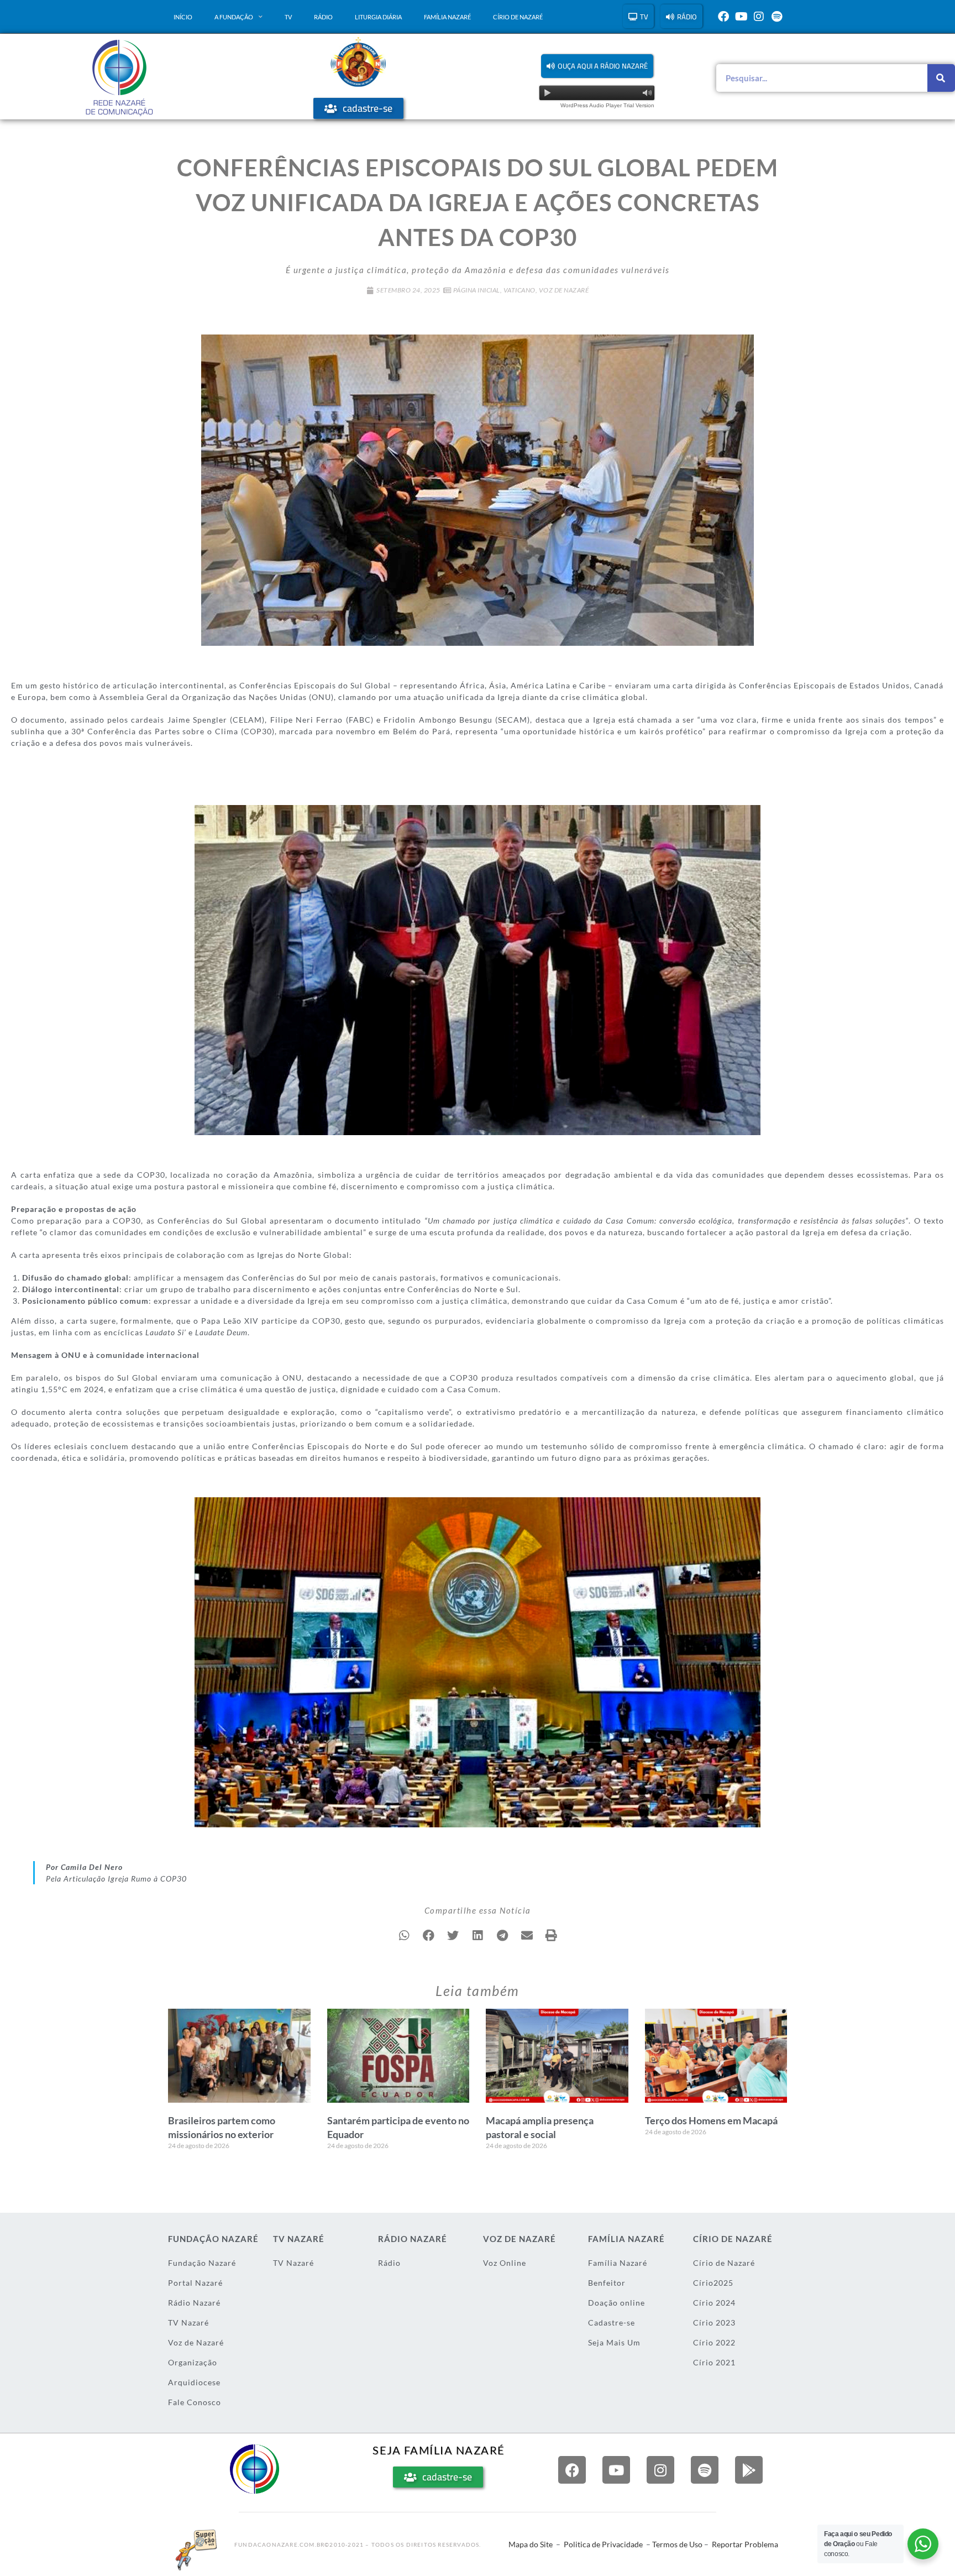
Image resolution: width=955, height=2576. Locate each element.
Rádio (323, 17)
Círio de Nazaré (518, 17)
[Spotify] (776, 17)
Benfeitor (607, 2283)
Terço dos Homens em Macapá (711, 2120)
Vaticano (520, 290)
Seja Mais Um (614, 2342)
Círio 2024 (714, 2303)
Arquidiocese (194, 2382)
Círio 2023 (714, 2322)
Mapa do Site (531, 2544)
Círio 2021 (714, 2362)
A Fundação (234, 17)
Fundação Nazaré (202, 2263)
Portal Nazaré (195, 2283)
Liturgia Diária (378, 17)
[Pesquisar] (941, 78)
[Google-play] (749, 2470)
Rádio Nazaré (194, 2303)
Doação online (616, 2303)
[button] (597, 66)
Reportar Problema (745, 2544)
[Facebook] (723, 17)
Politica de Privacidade (603, 2544)
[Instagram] (759, 17)
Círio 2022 (714, 2342)
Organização (193, 2362)
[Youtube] (741, 17)
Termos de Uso (677, 2544)
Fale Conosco (195, 2402)
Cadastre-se (612, 2322)
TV (288, 17)
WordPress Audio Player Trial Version (607, 105)
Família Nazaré (447, 17)
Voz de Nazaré (564, 290)
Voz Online (505, 2263)
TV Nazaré (188, 2322)
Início (183, 17)
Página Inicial (477, 290)
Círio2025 (713, 2283)
